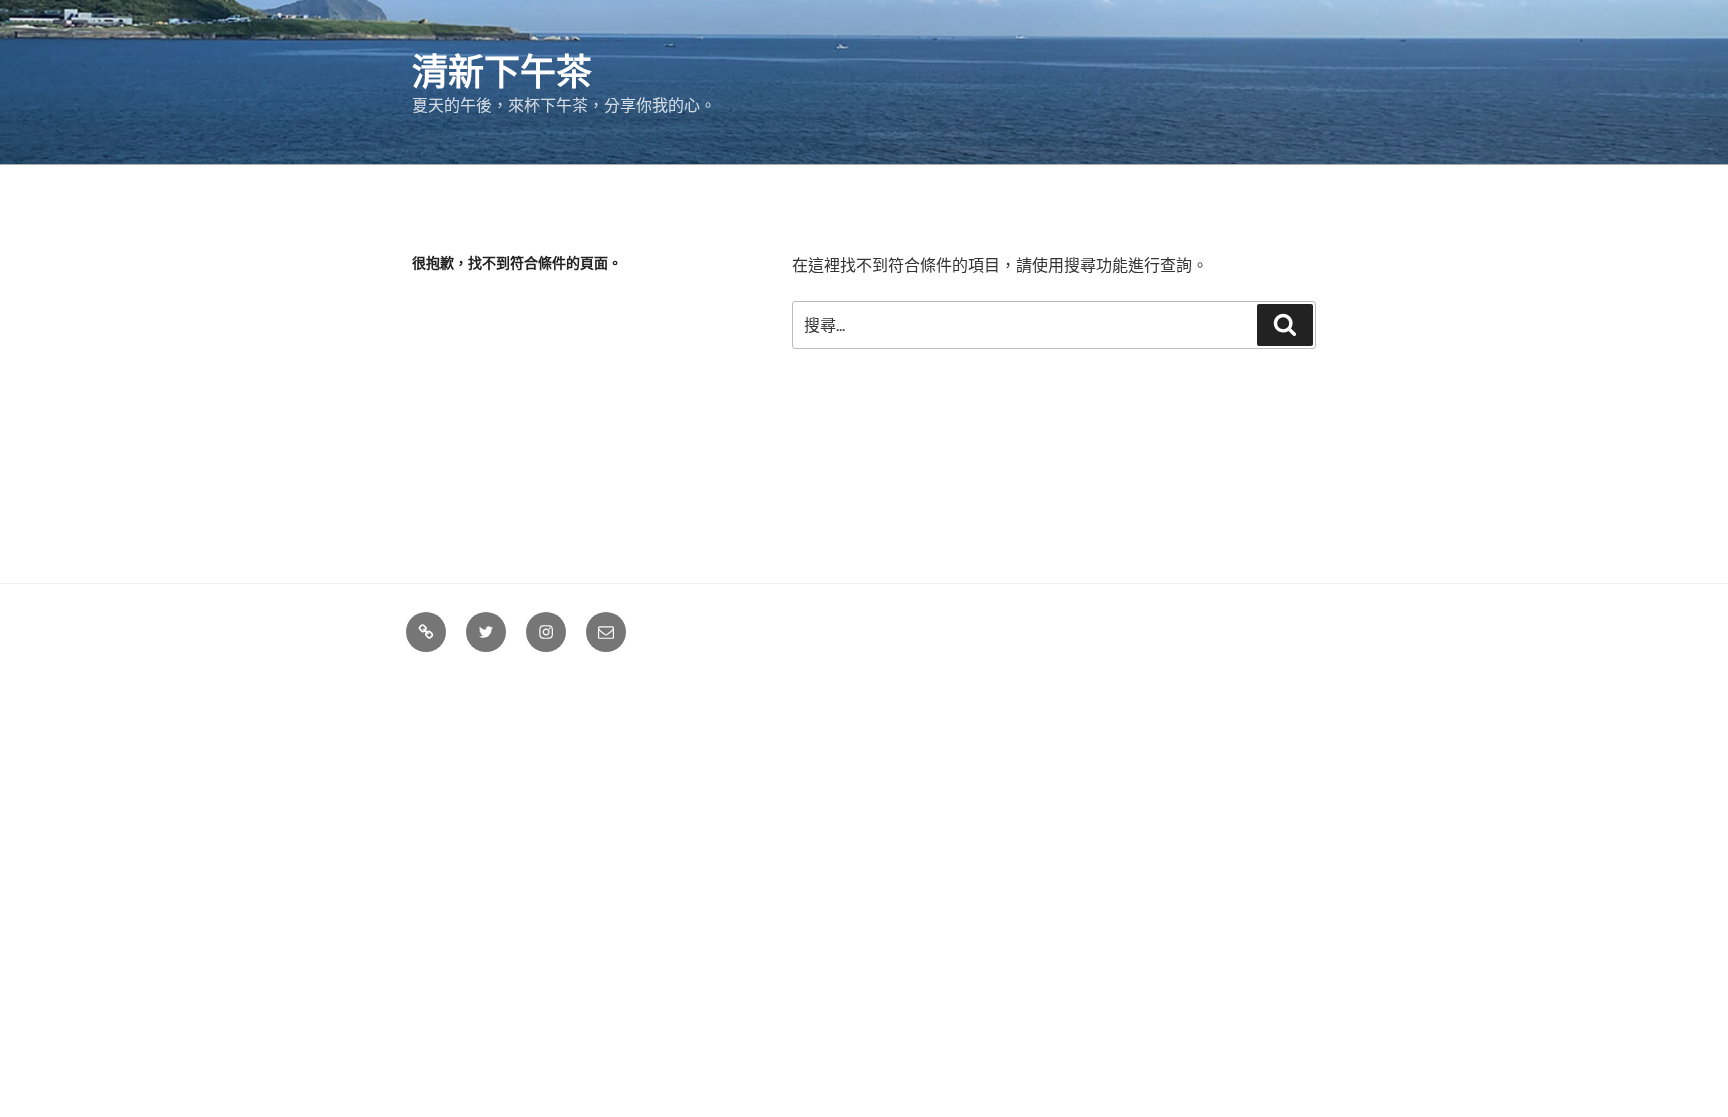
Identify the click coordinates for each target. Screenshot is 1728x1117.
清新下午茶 (502, 70)
